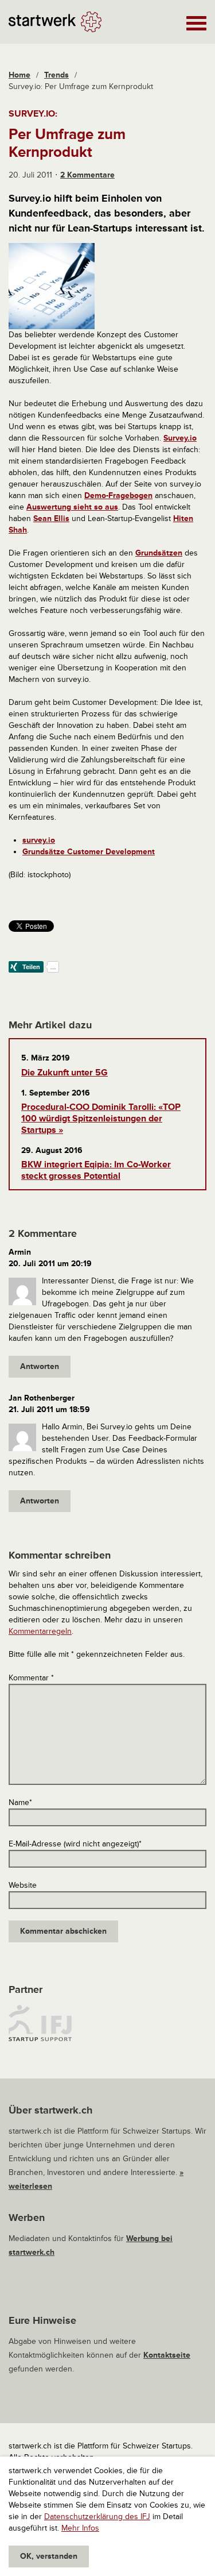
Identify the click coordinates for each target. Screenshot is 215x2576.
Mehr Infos (80, 2528)
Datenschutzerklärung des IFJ (97, 2517)
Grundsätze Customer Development (89, 852)
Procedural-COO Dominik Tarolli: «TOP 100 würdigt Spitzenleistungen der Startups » (101, 1119)
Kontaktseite (167, 2355)
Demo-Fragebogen (118, 495)
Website (23, 1885)
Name (20, 1802)
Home (19, 75)
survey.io (39, 840)
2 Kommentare (87, 175)
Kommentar (31, 1678)
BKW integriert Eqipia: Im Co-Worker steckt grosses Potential (96, 1170)
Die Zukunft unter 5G (64, 1073)
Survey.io (180, 438)
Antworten (40, 1366)
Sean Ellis (51, 518)
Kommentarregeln (40, 1631)
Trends (56, 75)
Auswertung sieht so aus (72, 507)
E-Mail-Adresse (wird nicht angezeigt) (75, 1844)
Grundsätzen (159, 553)
